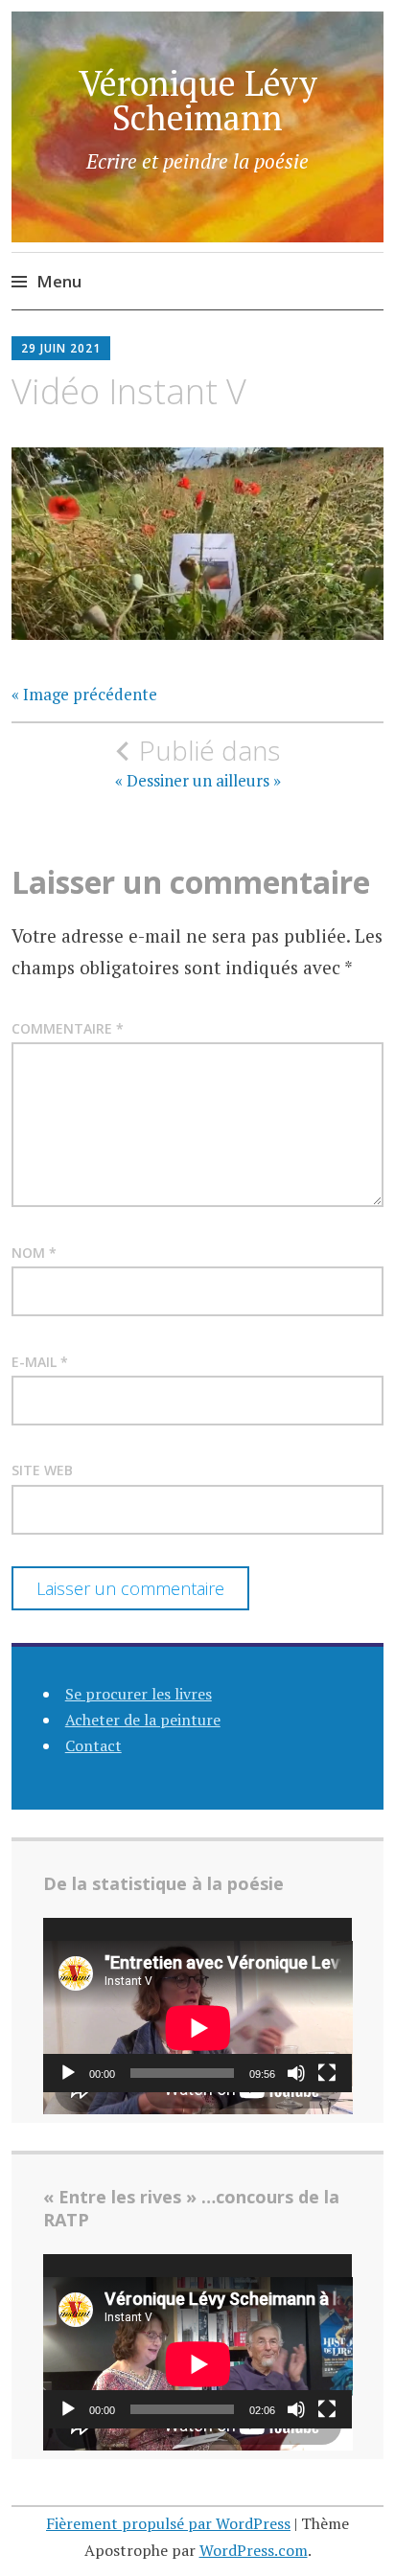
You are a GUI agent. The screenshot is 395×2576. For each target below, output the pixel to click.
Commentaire (68, 1028)
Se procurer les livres (139, 1694)
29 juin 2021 (61, 348)
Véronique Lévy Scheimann (198, 100)
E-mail (40, 1362)
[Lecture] (68, 2073)
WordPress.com (254, 2550)
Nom (34, 1253)
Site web (42, 1470)
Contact (93, 1745)
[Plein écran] (327, 2073)
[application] (198, 2005)
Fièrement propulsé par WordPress (168, 2523)
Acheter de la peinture (143, 1720)
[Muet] (296, 2073)
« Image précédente (84, 695)
